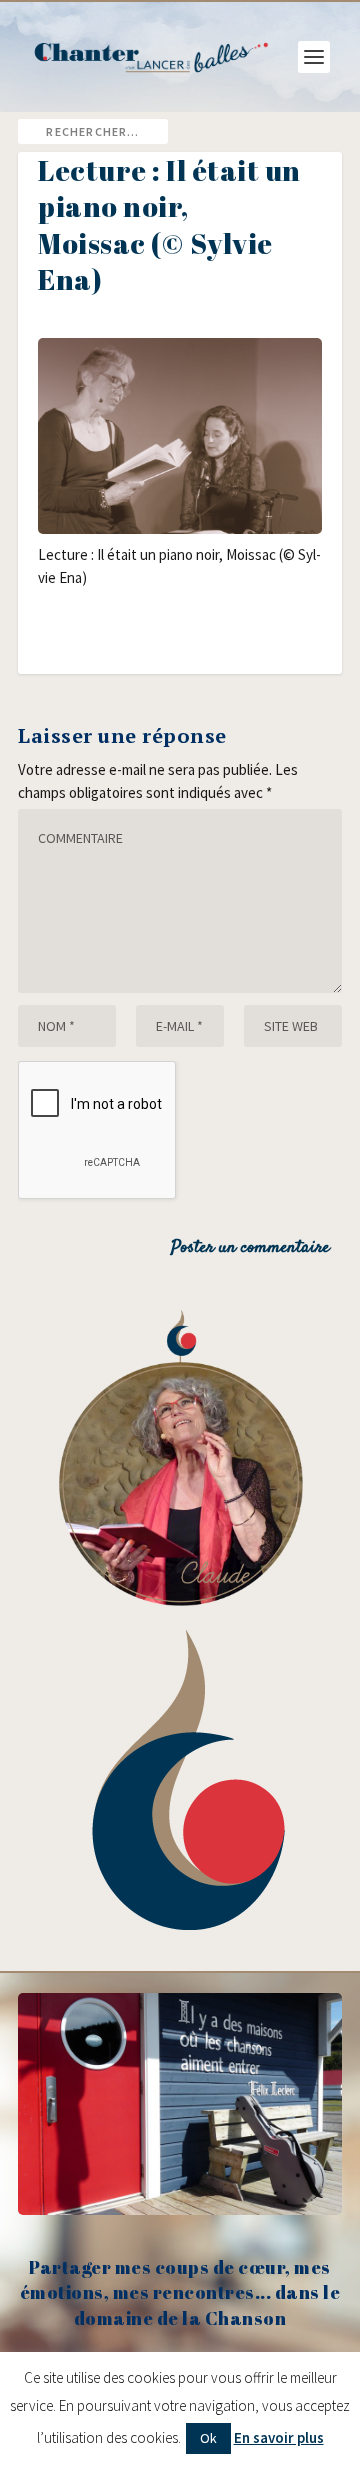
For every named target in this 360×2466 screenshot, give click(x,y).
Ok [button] (208, 2438)
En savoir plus (279, 2437)
